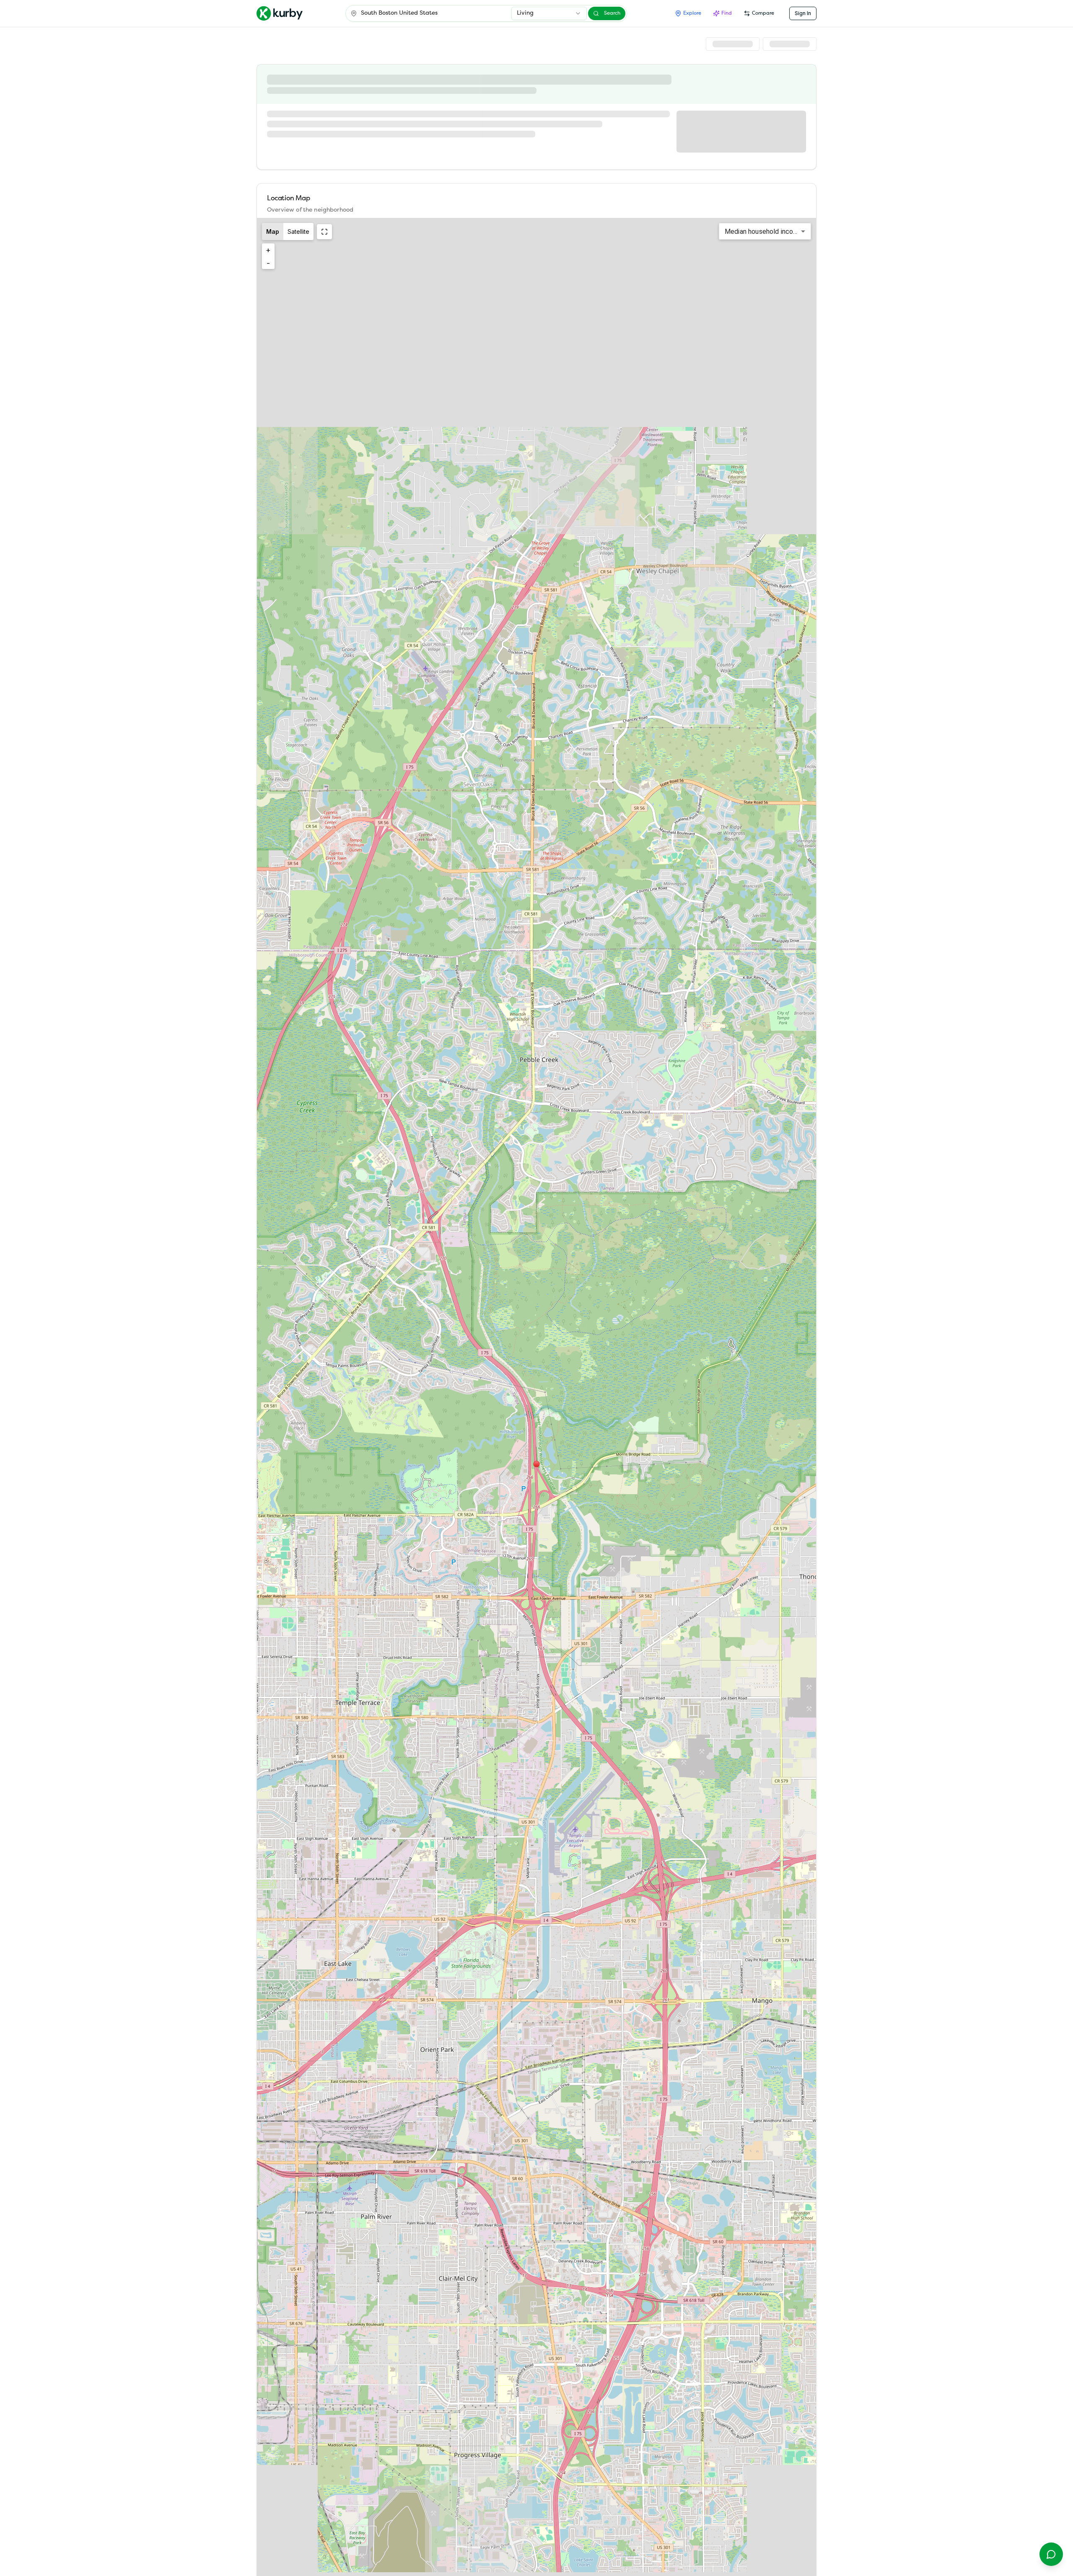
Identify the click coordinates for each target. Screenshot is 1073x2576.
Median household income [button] (763, 231)
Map (273, 231)
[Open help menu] (1051, 2554)
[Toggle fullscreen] (324, 232)
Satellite (298, 231)
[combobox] (549, 13)
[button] (536, 1464)
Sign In (803, 13)
